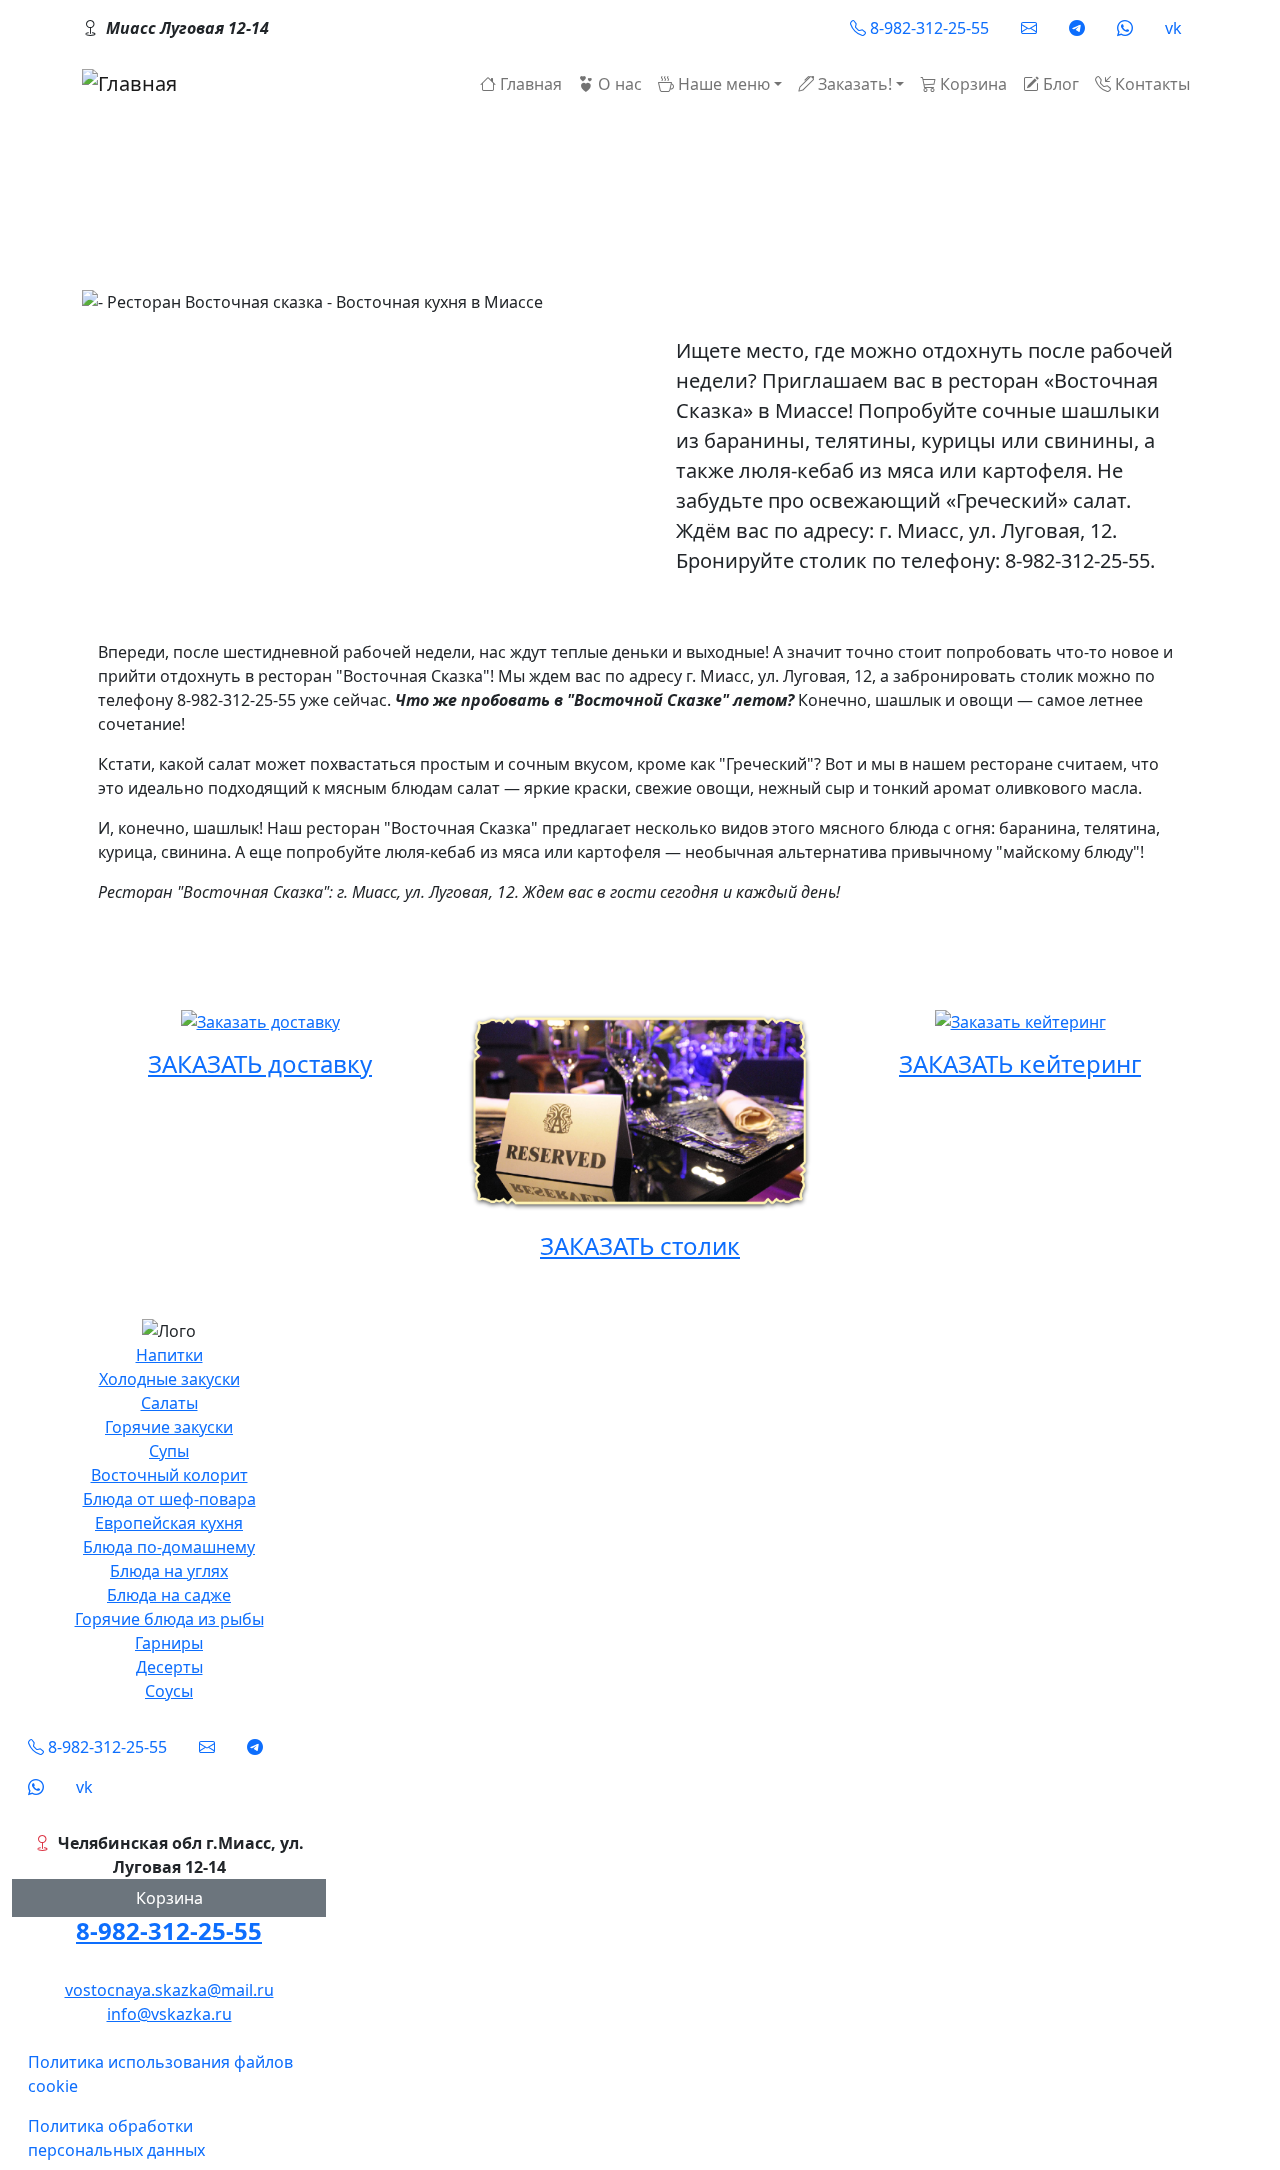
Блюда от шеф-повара (169, 1499)
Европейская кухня (169, 1523)
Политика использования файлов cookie (160, 2074)
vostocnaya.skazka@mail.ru (169, 1990)
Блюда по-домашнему (169, 1547)
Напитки (169, 1355)
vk (1173, 28)
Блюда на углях (169, 1571)
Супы (169, 1451)
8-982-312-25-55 (169, 1930)
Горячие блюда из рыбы (169, 1619)
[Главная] (129, 84)
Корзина (169, 1898)
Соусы (169, 1691)
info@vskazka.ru (169, 2014)
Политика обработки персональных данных (116, 2138)
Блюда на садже (169, 1595)
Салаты (169, 1403)
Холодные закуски (169, 1379)
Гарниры (169, 1643)
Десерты (169, 1667)
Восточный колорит (169, 1475)
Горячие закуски (169, 1427)
